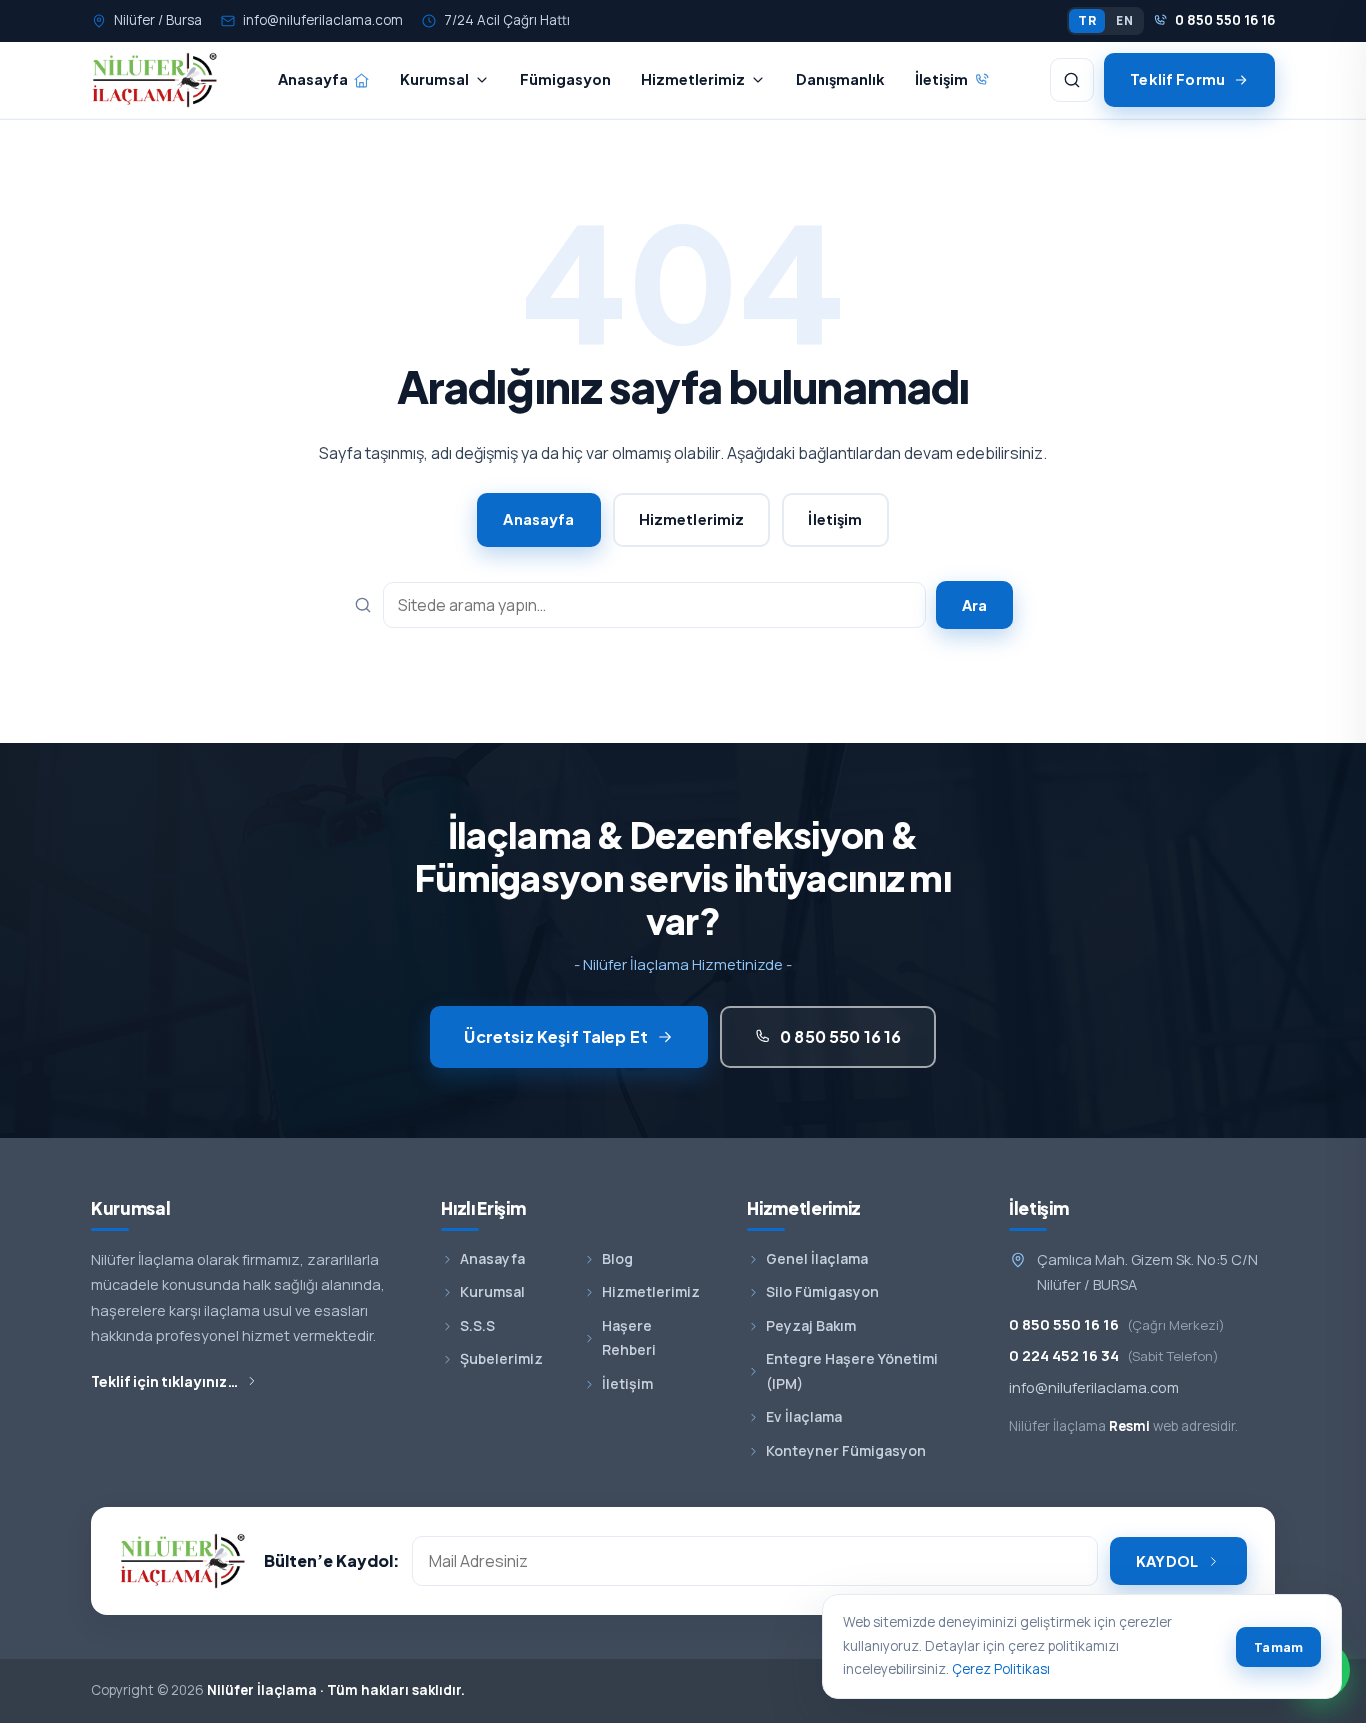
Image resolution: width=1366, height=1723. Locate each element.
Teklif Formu (1177, 79)
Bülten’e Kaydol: (332, 1560)
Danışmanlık (840, 79)
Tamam (1278, 1647)
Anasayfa (313, 79)
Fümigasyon (565, 79)
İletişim (941, 79)
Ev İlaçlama (804, 1416)
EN (1124, 20)
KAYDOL (1167, 1561)
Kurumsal (434, 79)
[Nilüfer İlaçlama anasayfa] (154, 80)
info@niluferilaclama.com (323, 20)
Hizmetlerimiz (693, 79)
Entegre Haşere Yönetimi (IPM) (852, 1371)
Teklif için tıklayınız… (165, 1381)
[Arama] (1072, 80)
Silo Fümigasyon (822, 1291)
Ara (974, 605)
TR (1087, 20)
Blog (617, 1258)
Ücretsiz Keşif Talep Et (556, 1036)
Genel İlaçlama (817, 1258)
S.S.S (477, 1325)
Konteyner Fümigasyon (846, 1450)
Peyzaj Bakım (811, 1325)
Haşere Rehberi (629, 1338)
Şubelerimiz (501, 1358)
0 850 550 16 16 (1225, 20)
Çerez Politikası (1001, 1669)
